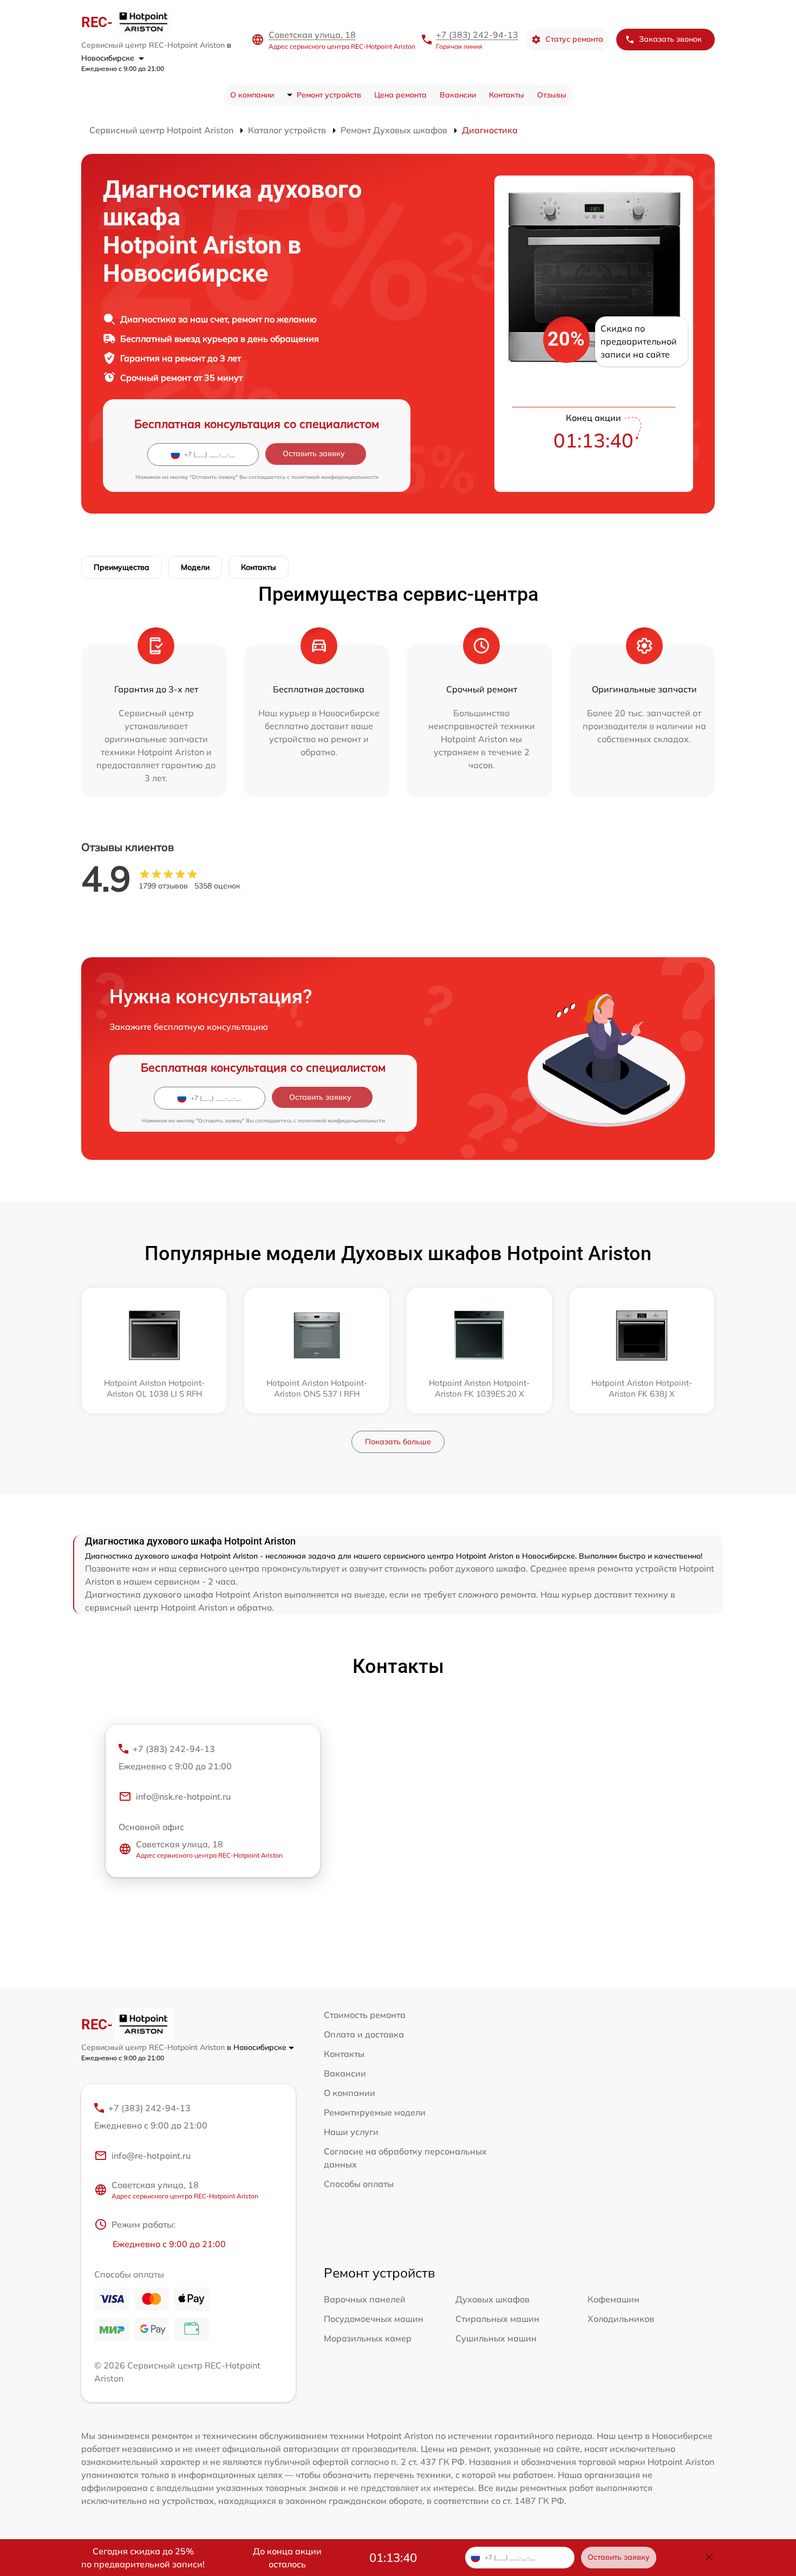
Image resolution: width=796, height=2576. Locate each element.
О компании (252, 95)
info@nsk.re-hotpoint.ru (183, 1796)
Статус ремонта (574, 39)
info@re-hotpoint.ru (151, 2156)
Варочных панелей (365, 2299)
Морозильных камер (368, 2338)
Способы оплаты (359, 2184)
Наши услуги (351, 2132)
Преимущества (122, 567)
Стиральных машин (497, 2319)
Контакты (507, 95)
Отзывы (552, 95)
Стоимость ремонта (365, 2015)
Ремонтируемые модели (375, 2112)
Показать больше (398, 1442)
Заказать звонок (670, 39)
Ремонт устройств (329, 95)
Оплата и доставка (364, 2034)
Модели (195, 567)
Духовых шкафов (492, 2299)
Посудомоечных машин (374, 2319)
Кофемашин (614, 2299)
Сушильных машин (496, 2338)
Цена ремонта (400, 95)
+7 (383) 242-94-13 (477, 35)
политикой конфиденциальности (335, 477)
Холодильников (621, 2319)
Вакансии (458, 95)
